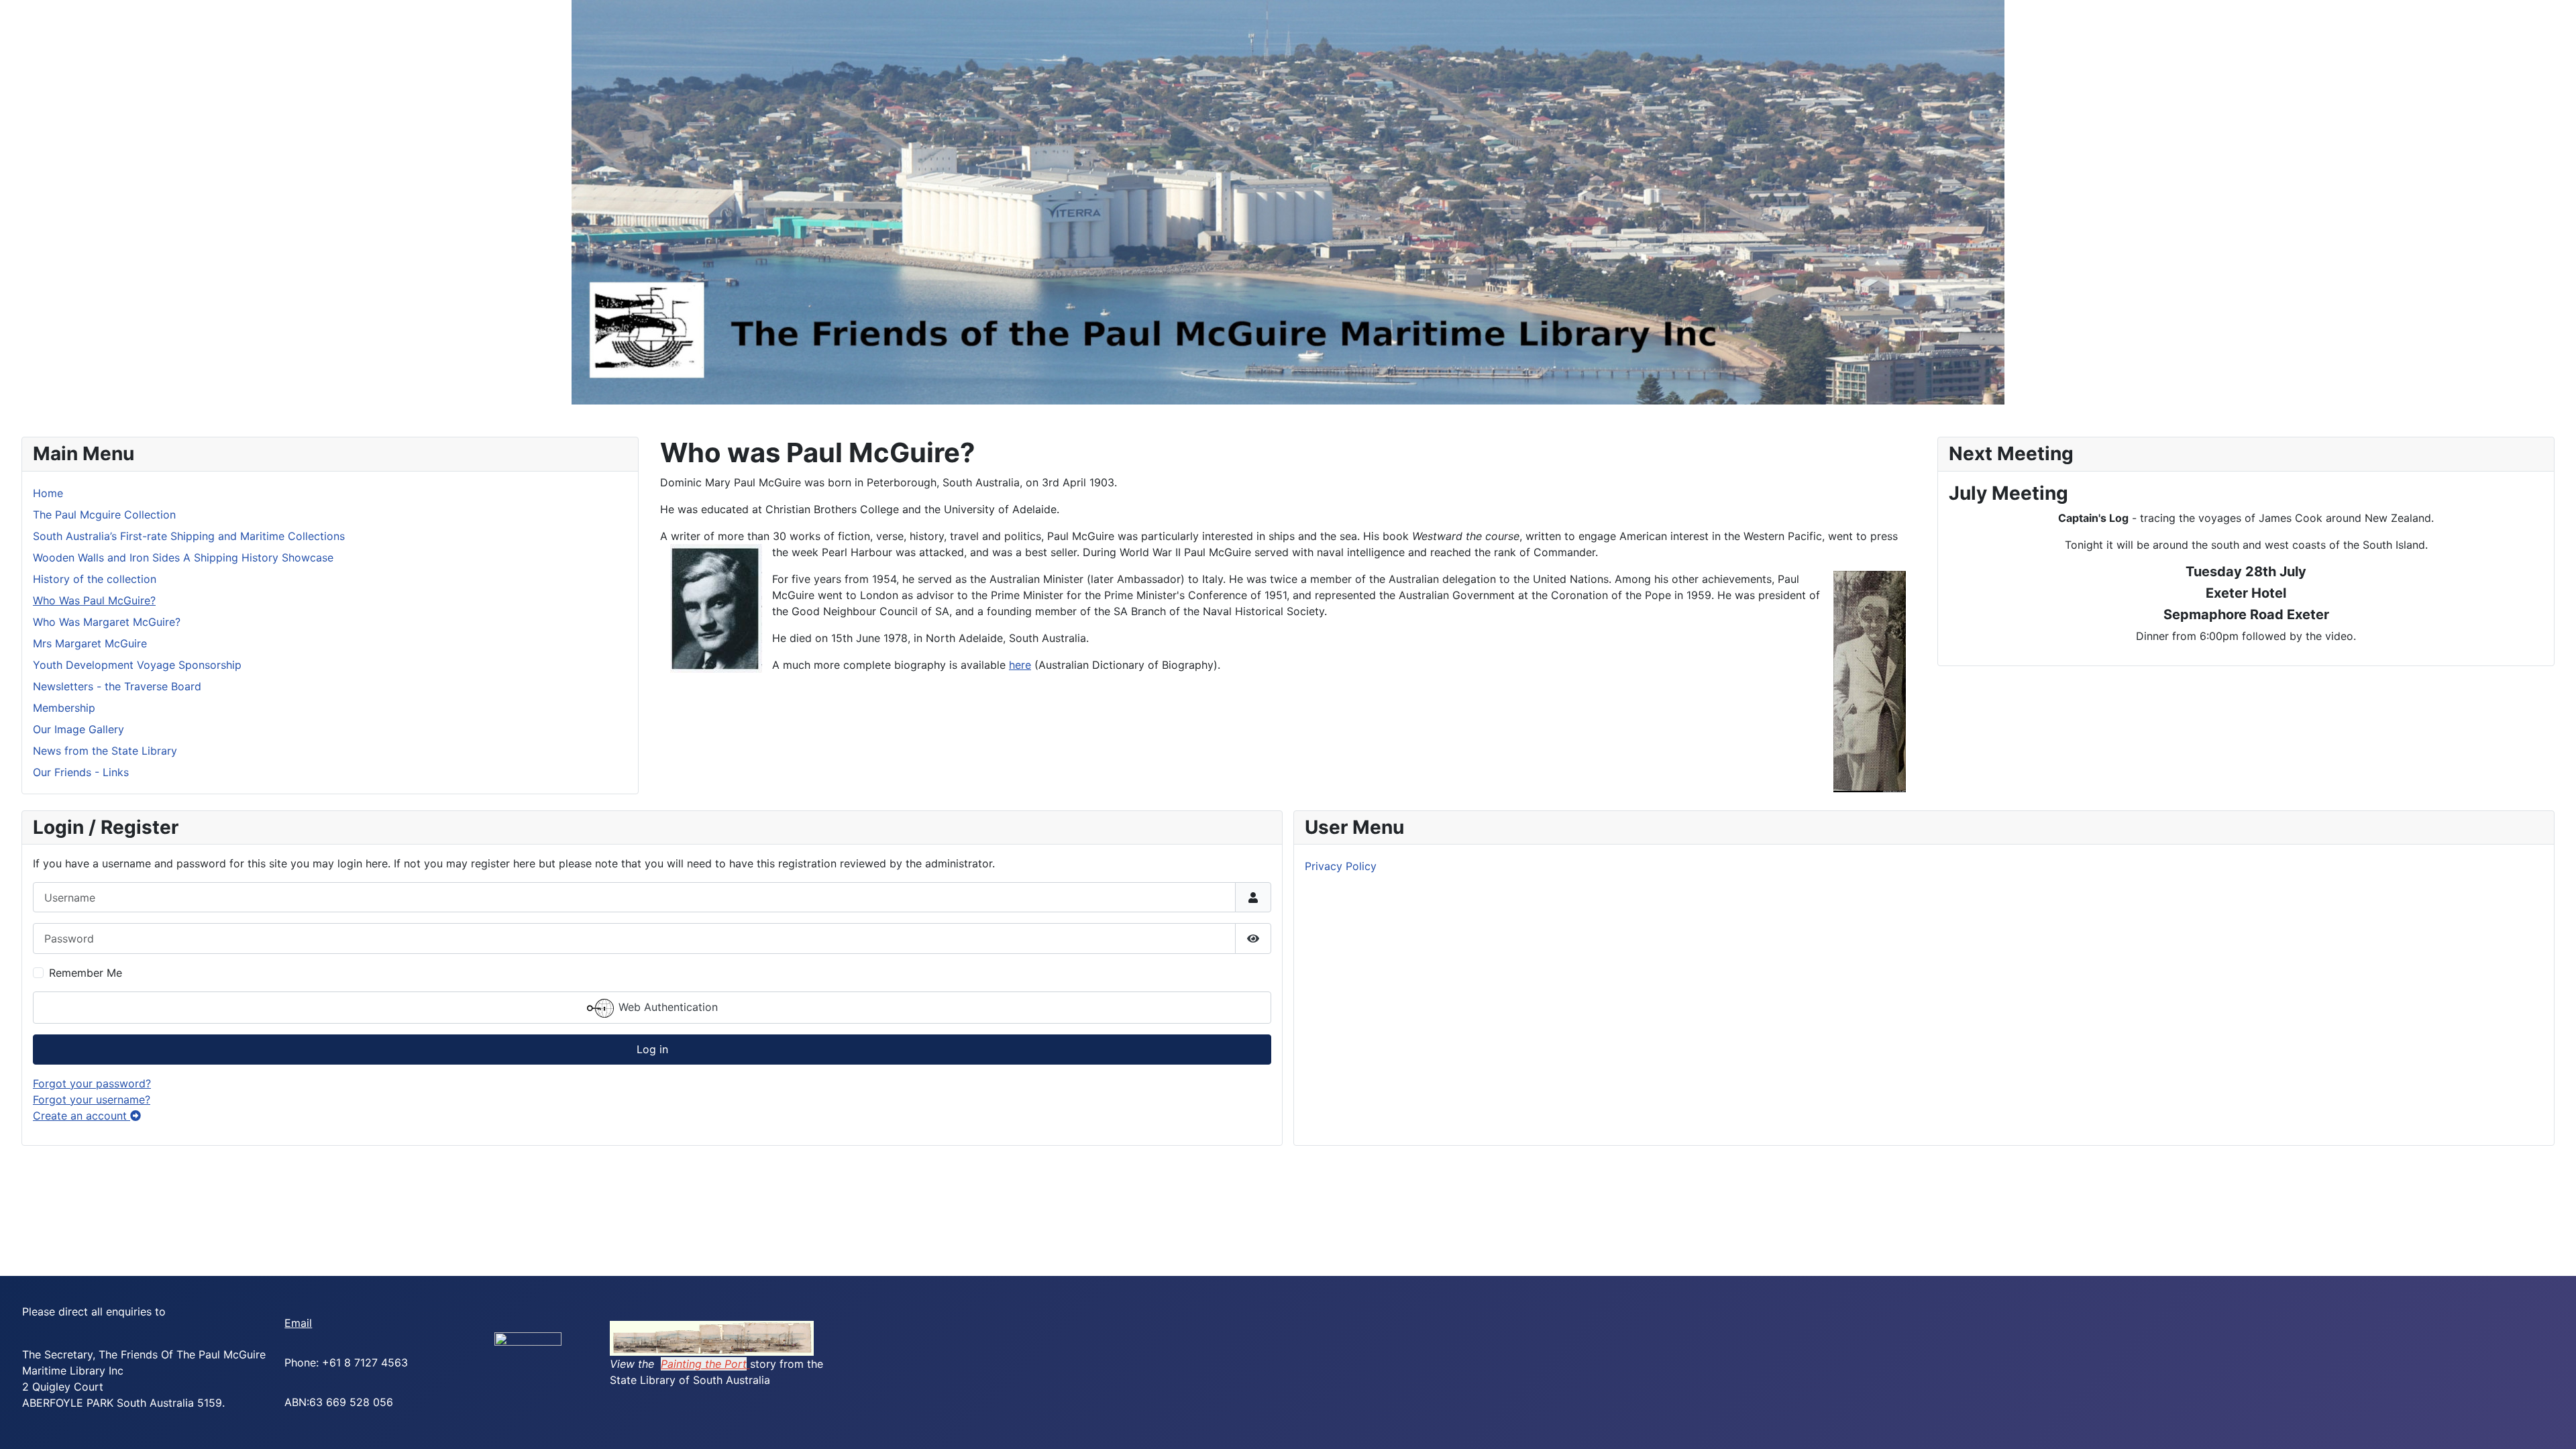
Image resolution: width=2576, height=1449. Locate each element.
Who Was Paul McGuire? (94, 600)
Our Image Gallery (78, 729)
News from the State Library (105, 751)
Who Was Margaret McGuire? (107, 622)
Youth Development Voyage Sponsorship (137, 665)
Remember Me (86, 973)
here (1020, 665)
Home (48, 493)
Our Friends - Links (81, 772)
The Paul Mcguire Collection (104, 515)
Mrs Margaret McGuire (90, 643)
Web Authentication (666, 1007)
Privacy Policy (1341, 866)
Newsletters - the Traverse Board (117, 686)
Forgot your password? (92, 1083)
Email (298, 1323)
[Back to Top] (2553, 1424)
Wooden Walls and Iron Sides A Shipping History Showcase (183, 557)
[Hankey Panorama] (712, 1337)
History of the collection (95, 579)
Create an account (82, 1116)
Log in (652, 1049)
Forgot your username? (92, 1099)
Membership (64, 708)
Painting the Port (704, 1364)
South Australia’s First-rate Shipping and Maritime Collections (189, 536)
